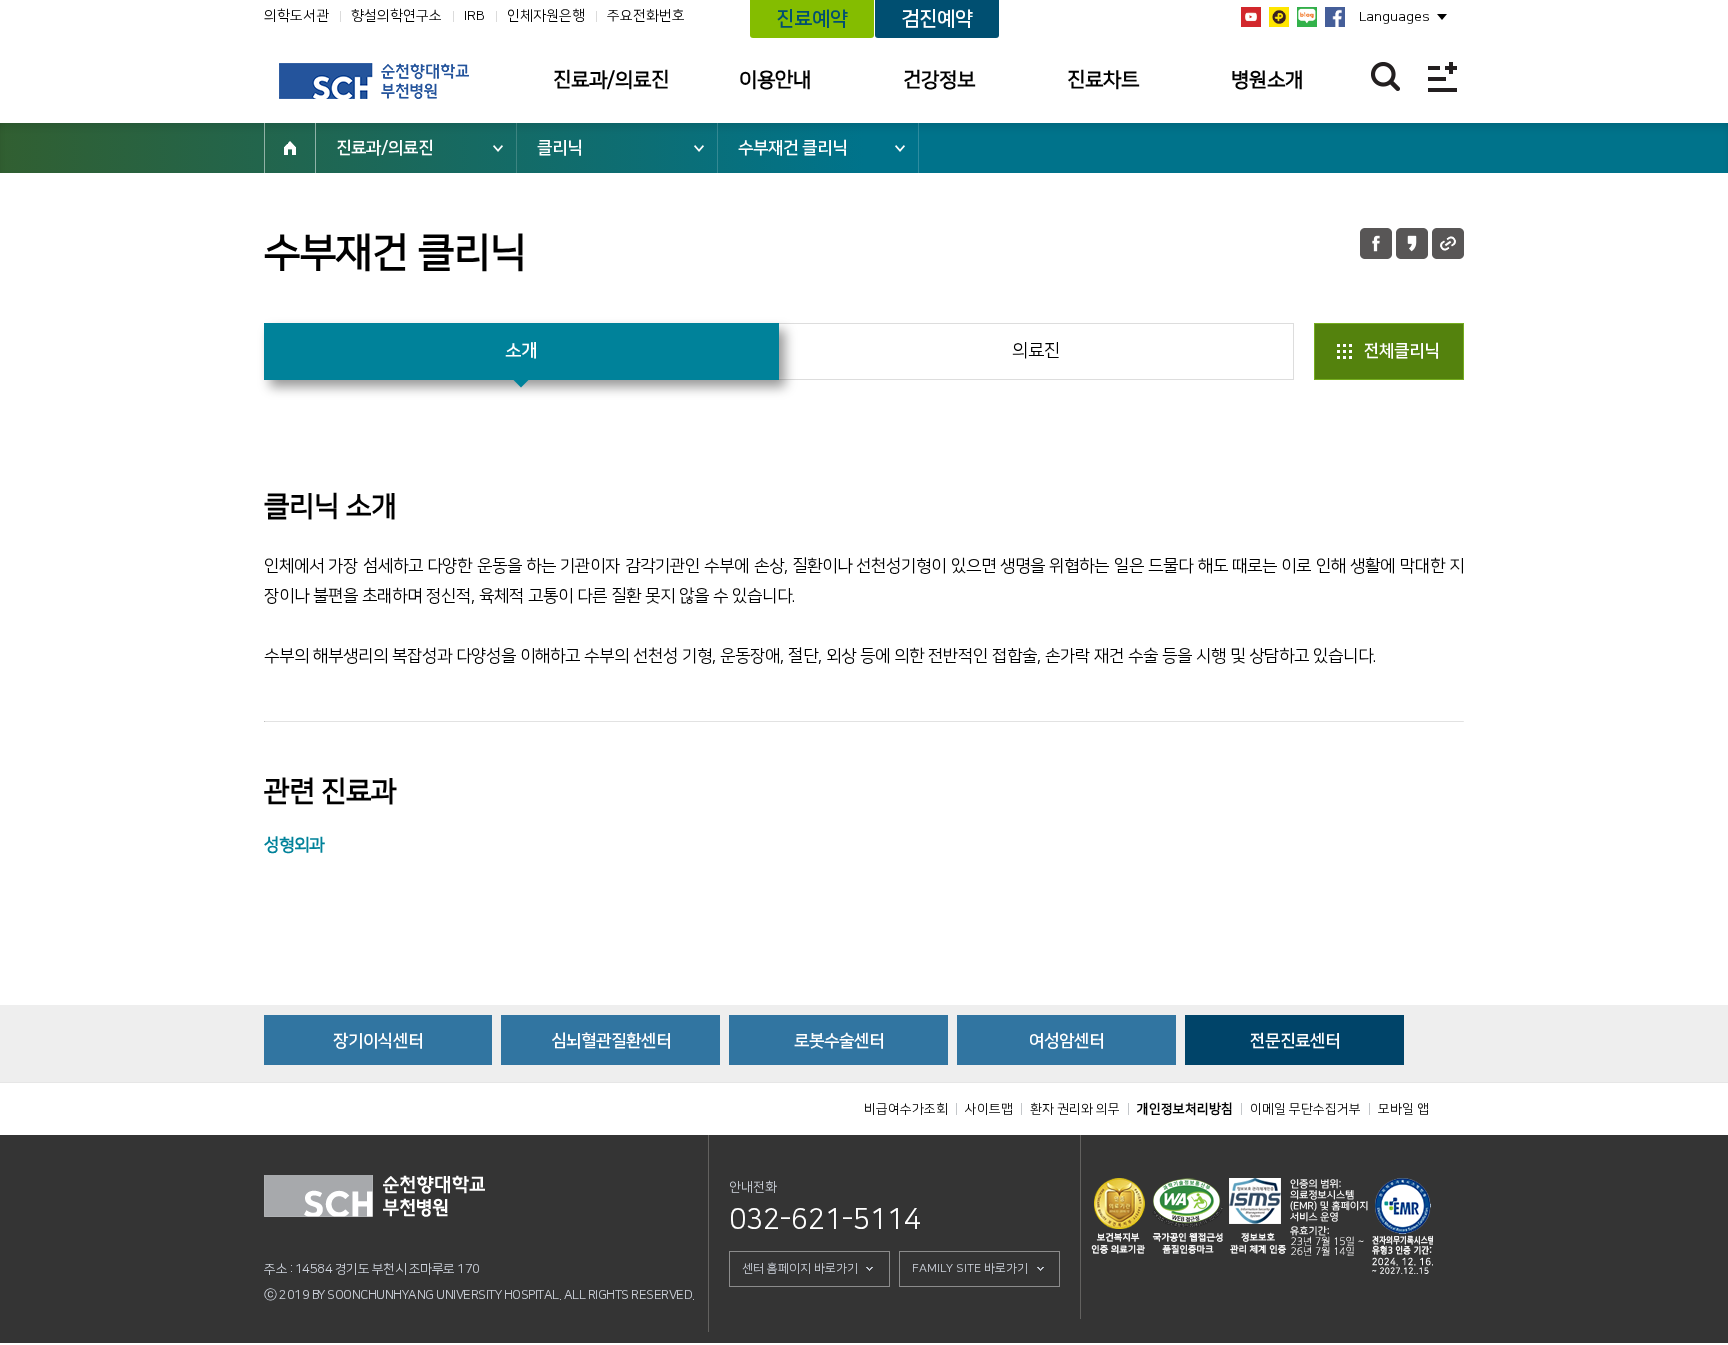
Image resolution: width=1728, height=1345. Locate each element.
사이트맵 (989, 1109)
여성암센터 (1066, 1041)
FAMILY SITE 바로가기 (970, 1268)
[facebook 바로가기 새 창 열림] (1335, 17)
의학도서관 (296, 16)
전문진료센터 (1295, 1041)
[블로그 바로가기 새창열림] (1307, 17)
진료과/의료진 (611, 80)
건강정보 (939, 80)
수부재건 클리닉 (792, 148)
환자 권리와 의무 (1075, 1109)
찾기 (1385, 76)
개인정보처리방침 (1185, 1109)
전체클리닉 (1401, 351)
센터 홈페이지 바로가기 (800, 1268)
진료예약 (812, 19)
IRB (474, 16)
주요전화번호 (646, 16)
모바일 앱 (1403, 1109)
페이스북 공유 (1376, 243)
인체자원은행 (546, 16)
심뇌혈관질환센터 (611, 1041)
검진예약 (937, 19)
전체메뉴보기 (1442, 76)
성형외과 (294, 845)
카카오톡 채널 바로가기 (1279, 17)
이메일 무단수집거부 (1305, 1109)
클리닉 (559, 148)
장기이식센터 (378, 1041)
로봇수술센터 (839, 1041)
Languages (1394, 17)
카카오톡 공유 (1412, 243)
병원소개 (1267, 80)
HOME (290, 148)
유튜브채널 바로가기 (1251, 17)
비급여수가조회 (906, 1109)
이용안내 (775, 80)
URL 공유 (1448, 243)
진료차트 (1103, 80)
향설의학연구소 (396, 16)
